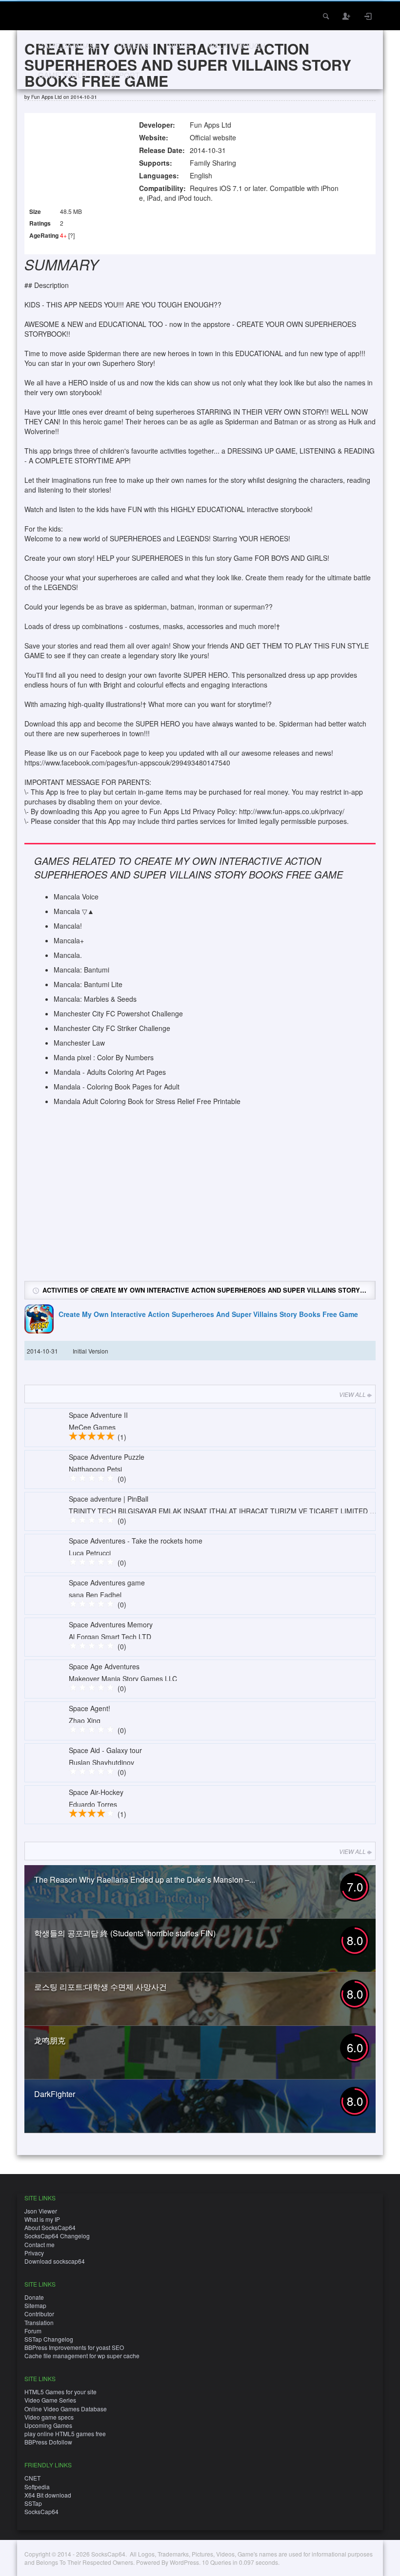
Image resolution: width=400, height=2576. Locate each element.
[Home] (38, 15)
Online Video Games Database (66, 2409)
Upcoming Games (48, 2425)
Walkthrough (237, 46)
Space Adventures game (107, 1583)
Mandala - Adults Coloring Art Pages (110, 1072)
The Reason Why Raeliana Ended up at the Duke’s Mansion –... (145, 1880)
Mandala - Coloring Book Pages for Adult (117, 1087)
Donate (34, 2297)
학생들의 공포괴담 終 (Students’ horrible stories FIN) (125, 1933)
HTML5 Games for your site (60, 2392)
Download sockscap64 (55, 2261)
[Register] (347, 16)
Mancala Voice (76, 897)
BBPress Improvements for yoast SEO (74, 2347)
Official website (213, 137)
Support (122, 75)
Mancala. (68, 955)
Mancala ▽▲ (74, 911)
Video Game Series (50, 2400)
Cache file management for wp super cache (82, 2356)
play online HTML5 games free (65, 2433)
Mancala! (68, 926)
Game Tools (62, 75)
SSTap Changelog (49, 2339)
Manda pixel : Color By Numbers (104, 1057)
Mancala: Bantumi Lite (88, 984)
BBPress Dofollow (48, 2442)
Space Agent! (90, 1708)
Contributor (39, 2314)
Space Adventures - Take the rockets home (136, 1541)
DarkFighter (55, 2094)
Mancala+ (69, 940)
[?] (71, 235)
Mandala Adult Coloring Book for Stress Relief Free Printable (147, 1101)
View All (352, 1394)
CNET (32, 2478)
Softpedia (37, 2487)
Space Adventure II (98, 1415)
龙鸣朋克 (50, 2040)
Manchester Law (79, 1043)
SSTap (33, 2503)
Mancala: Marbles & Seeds (95, 999)
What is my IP (42, 2219)
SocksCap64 (41, 2511)
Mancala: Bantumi (81, 970)
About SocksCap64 (50, 2227)
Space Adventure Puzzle (107, 1457)
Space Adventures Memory (111, 1624)
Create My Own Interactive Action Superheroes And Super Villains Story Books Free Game (208, 1314)
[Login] (368, 16)
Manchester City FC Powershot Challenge (118, 1013)
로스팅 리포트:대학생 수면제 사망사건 (100, 1987)
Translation (39, 2322)
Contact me (40, 2244)
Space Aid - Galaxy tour (105, 1750)
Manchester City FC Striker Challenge (112, 1028)
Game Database (69, 46)
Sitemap (35, 2305)
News (179, 46)
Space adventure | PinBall (109, 1499)
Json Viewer (41, 2211)
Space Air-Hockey (96, 1792)
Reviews (134, 46)
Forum (33, 2331)
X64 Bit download (48, 2495)
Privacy (34, 2253)
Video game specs (49, 2417)
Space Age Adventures (104, 1666)
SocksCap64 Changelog (57, 2236)
